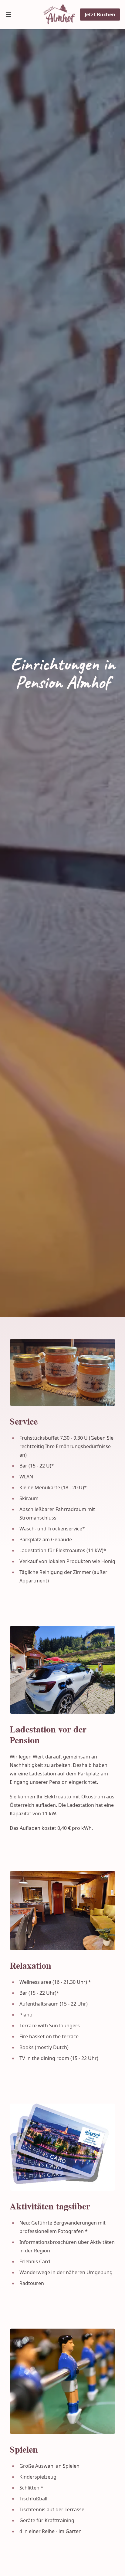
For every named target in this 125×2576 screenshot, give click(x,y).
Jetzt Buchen (100, 15)
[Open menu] (8, 15)
